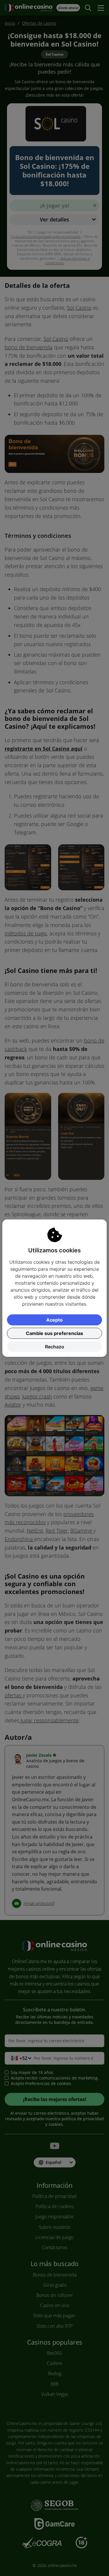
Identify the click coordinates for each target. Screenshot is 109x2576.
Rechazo (55, 1347)
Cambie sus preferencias (54, 1333)
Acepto (54, 1320)
